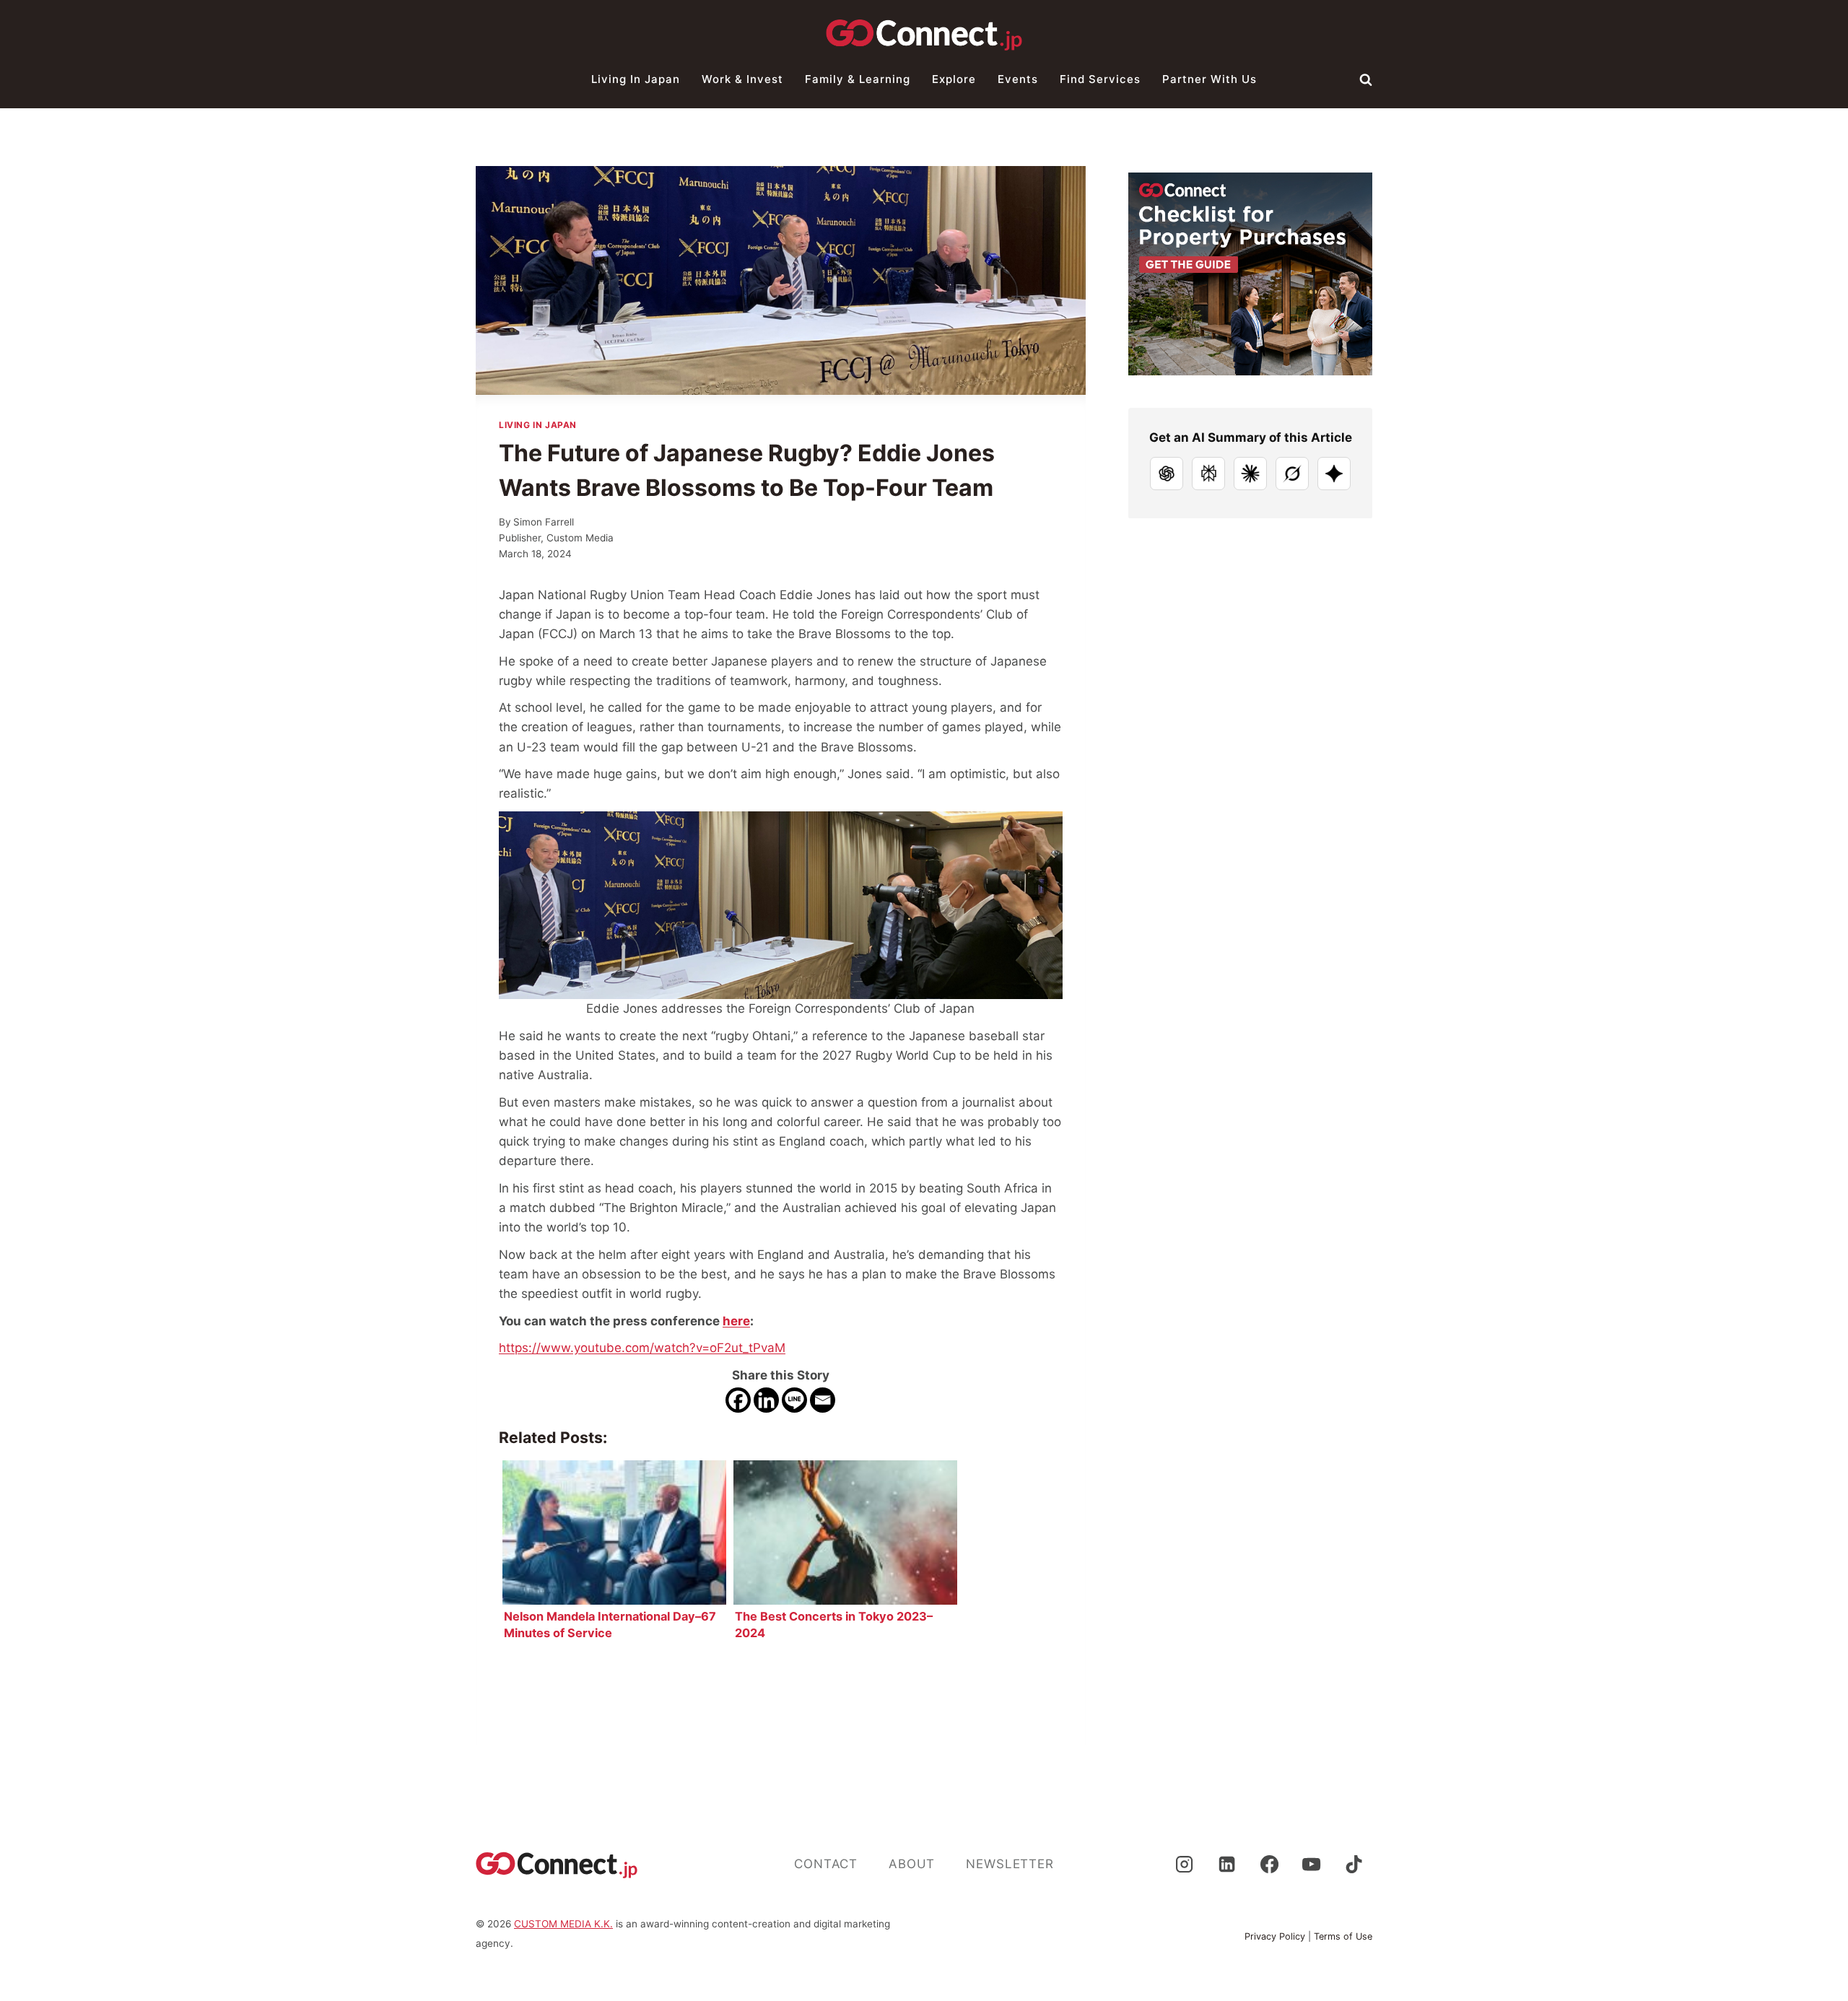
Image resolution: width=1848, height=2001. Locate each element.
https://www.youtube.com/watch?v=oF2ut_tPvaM (642, 1348)
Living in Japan (636, 79)
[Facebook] (738, 1400)
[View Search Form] (1366, 79)
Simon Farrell (544, 522)
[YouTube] (1312, 1865)
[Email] (823, 1400)
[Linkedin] (766, 1400)
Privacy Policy (1275, 1936)
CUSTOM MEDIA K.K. (563, 1924)
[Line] (794, 1400)
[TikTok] (1354, 1865)
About (912, 1864)
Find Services (1100, 79)
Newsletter (1010, 1864)
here (736, 1321)
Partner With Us (1210, 79)
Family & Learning (858, 79)
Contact (826, 1864)
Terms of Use (1343, 1936)
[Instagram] (1184, 1865)
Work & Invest (742, 79)
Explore (954, 79)
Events (1018, 79)
